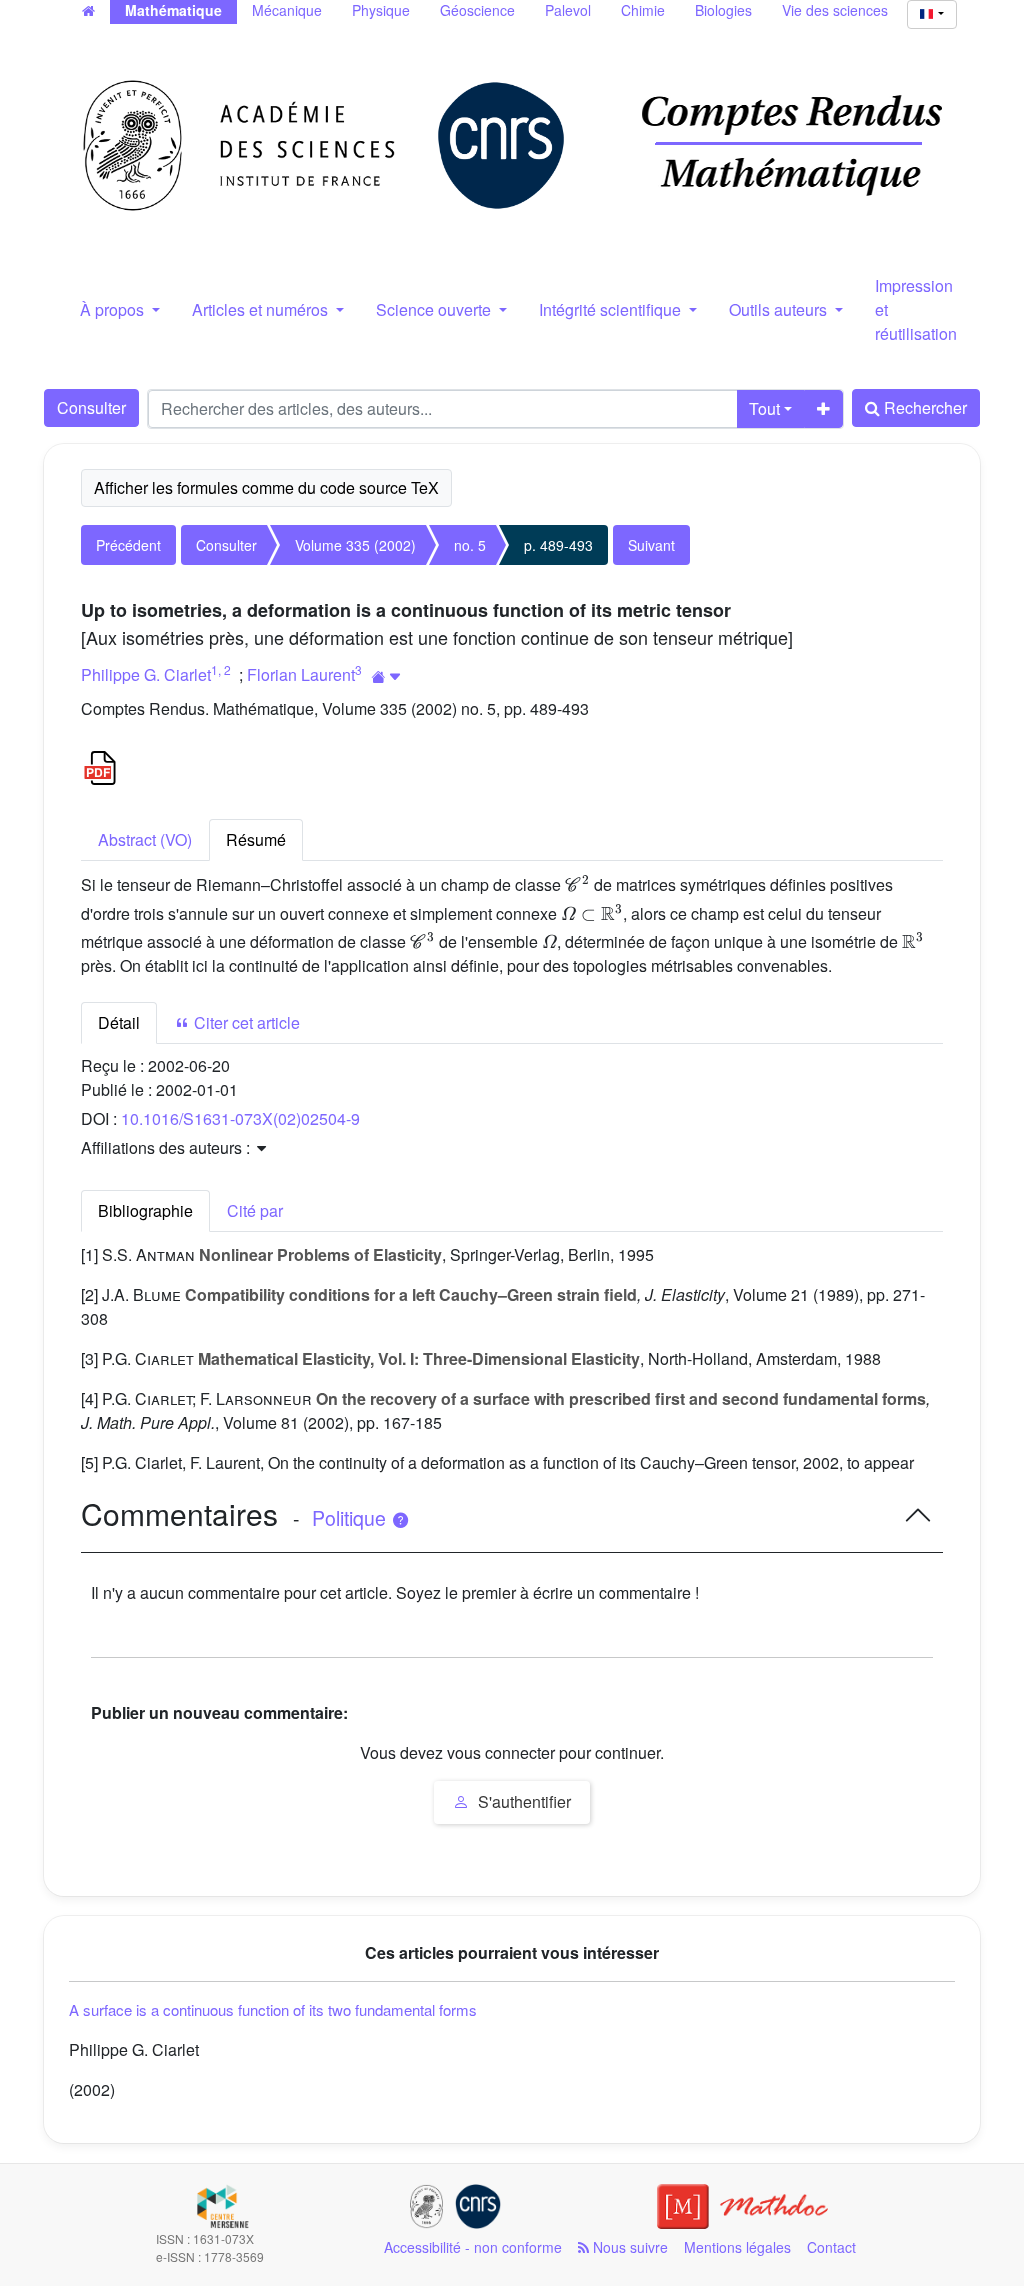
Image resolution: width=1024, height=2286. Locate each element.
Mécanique (287, 10)
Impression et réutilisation (916, 309)
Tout (764, 408)
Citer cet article (245, 1022)
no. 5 (470, 545)
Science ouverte (435, 309)
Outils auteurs (780, 309)
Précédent (128, 545)
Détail (119, 1022)
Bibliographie (145, 1210)
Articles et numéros (262, 309)
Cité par (255, 1210)
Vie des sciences (835, 10)
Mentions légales (737, 2247)
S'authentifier (522, 1801)
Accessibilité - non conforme (473, 2247)
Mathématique (173, 10)
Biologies (723, 10)
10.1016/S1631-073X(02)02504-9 (240, 1118)
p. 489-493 (558, 545)
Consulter (91, 407)
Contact (831, 2247)
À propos (114, 309)
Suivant (651, 545)
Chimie (643, 10)
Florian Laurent (301, 674)
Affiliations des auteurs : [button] (167, 1147)
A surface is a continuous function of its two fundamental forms (273, 2009)
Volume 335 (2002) (355, 545)
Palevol (568, 10)
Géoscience (477, 10)
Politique (351, 1518)
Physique (381, 10)
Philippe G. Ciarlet (146, 674)
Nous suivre (628, 2247)
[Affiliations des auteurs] (386, 676)
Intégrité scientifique (612, 309)
